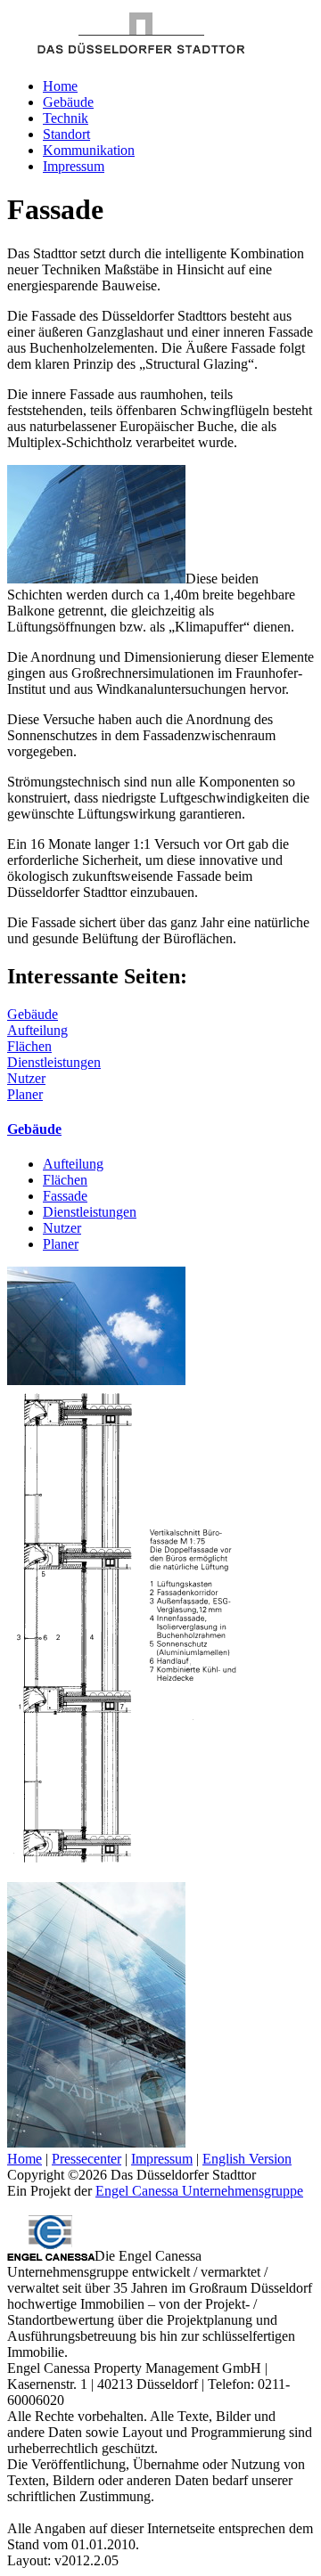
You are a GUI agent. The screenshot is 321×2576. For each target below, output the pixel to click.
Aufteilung (37, 1030)
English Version (247, 2159)
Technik (66, 118)
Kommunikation (89, 150)
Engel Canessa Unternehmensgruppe (199, 2191)
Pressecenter (86, 2159)
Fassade (65, 1196)
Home (60, 86)
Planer (25, 1094)
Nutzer (26, 1078)
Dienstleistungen (54, 1062)
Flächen (29, 1046)
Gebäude (68, 102)
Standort (66, 134)
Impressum (74, 166)
